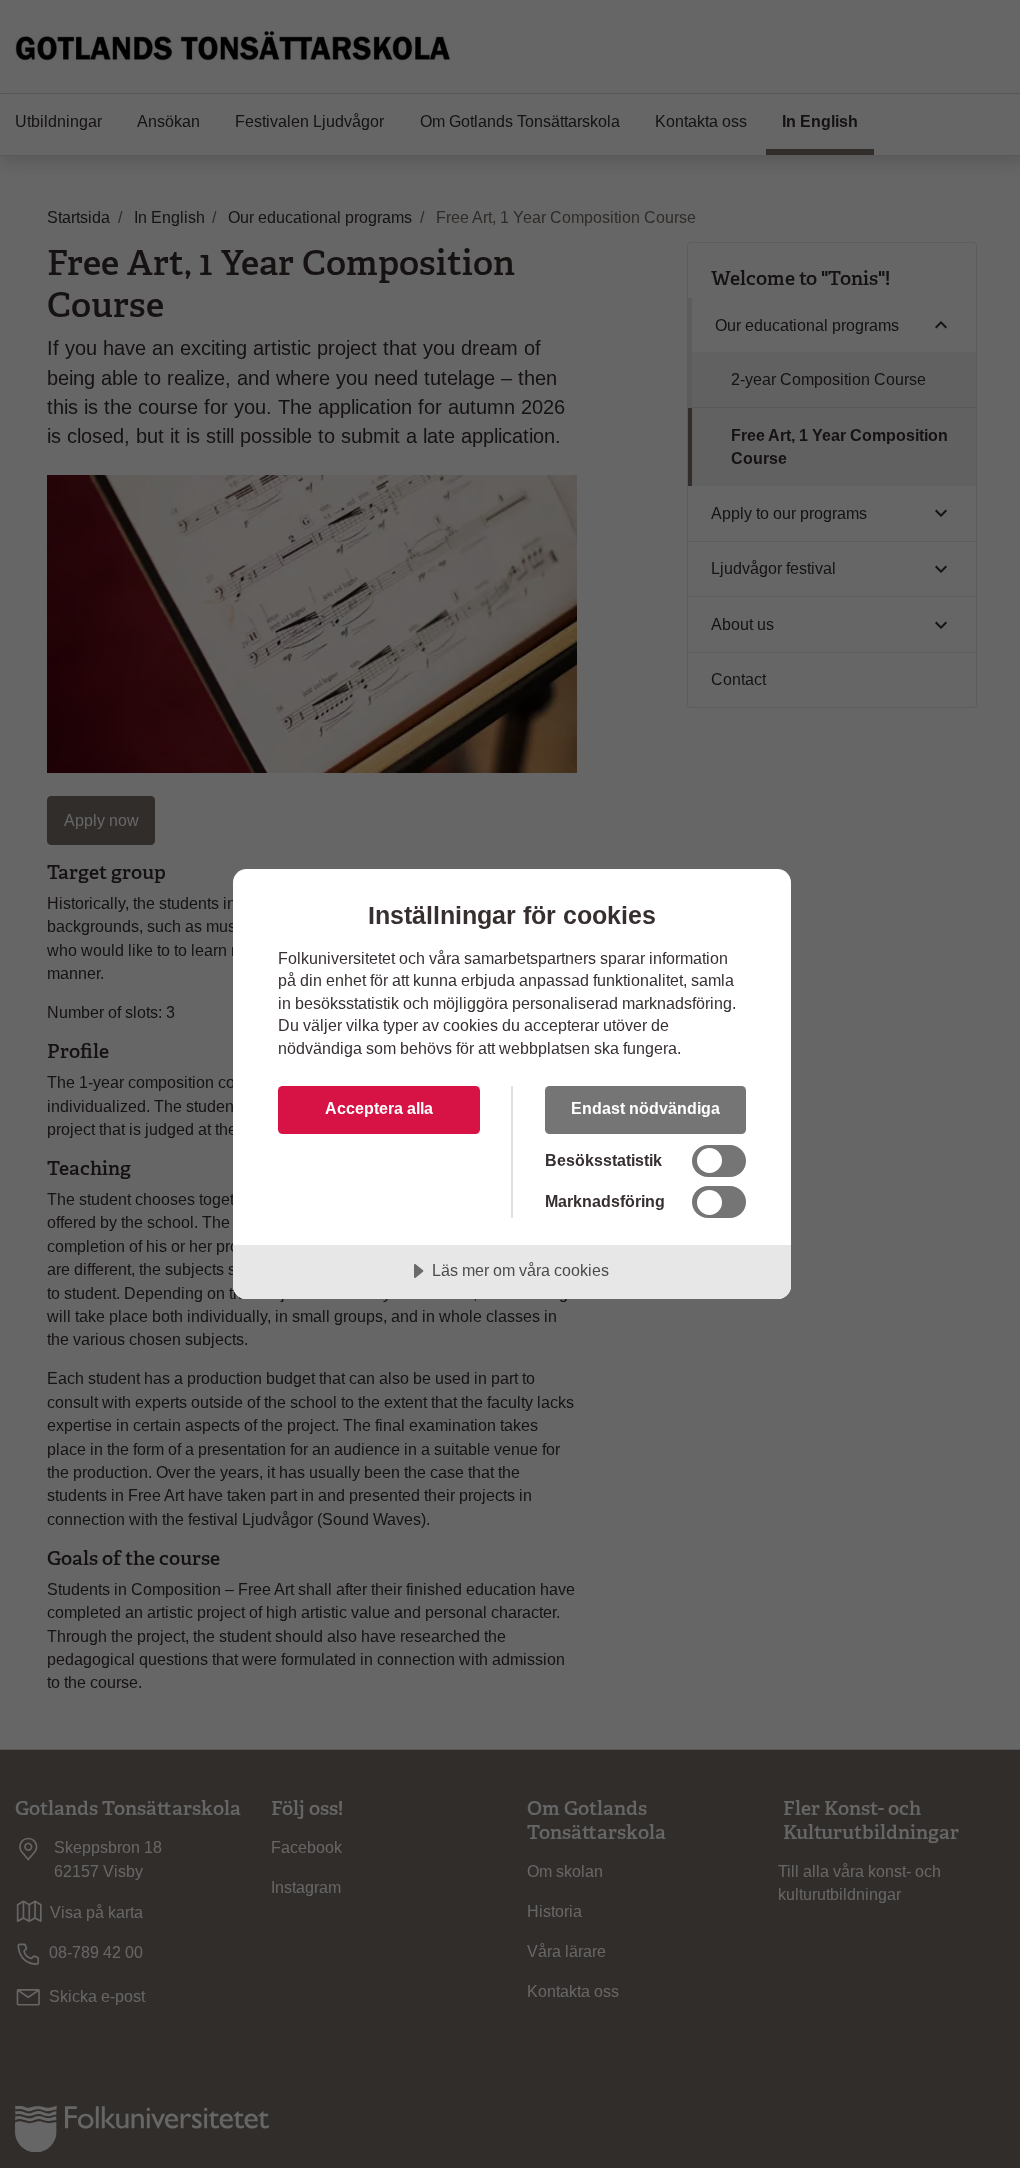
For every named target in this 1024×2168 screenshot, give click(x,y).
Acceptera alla (379, 1108)
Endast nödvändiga (645, 1108)
